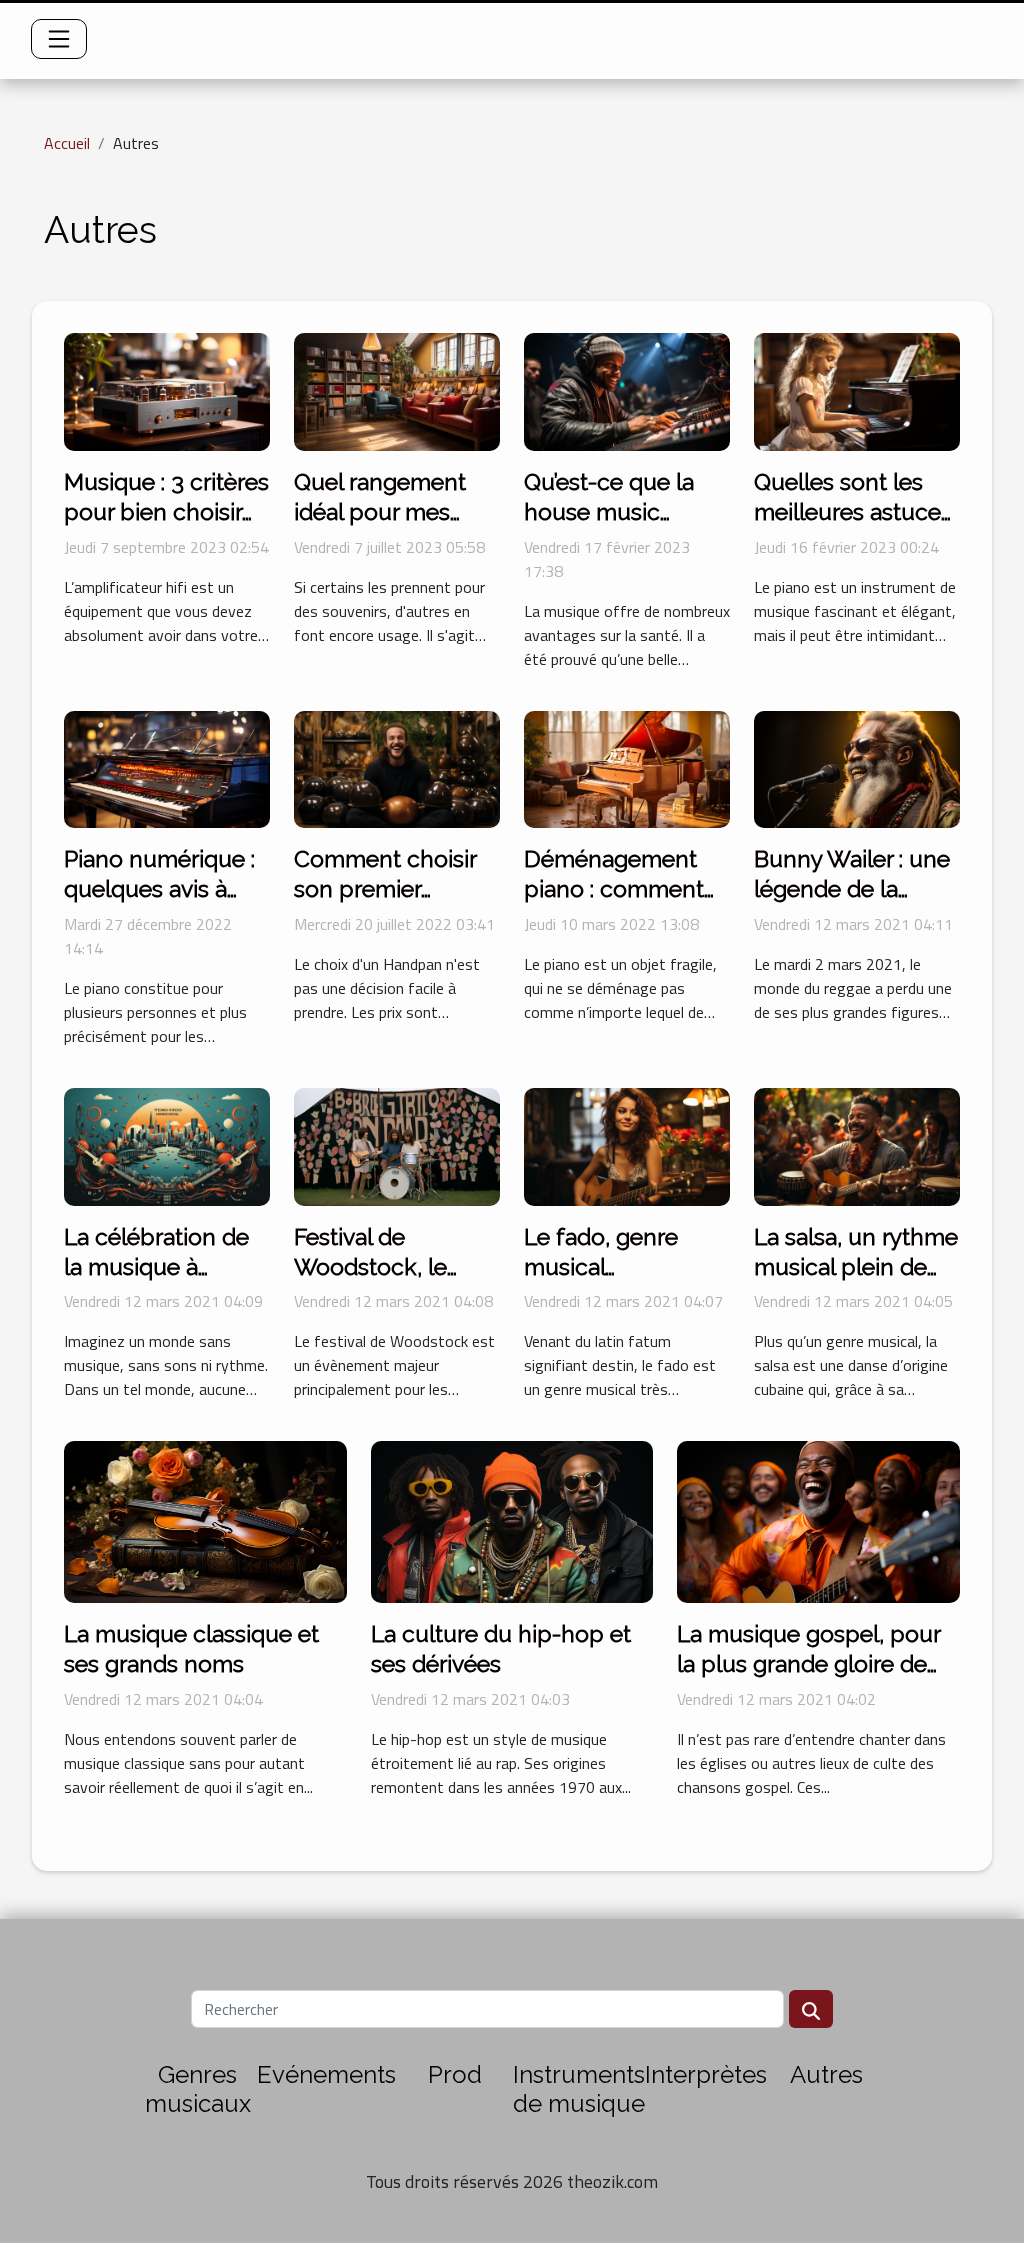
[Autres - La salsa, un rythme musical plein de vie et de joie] (857, 1145)
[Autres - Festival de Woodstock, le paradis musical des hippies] (397, 1145)
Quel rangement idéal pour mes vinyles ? (380, 511)
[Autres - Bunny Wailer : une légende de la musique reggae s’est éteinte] (857, 767)
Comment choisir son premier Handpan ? (385, 888)
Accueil (67, 143)
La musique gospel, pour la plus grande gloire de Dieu (808, 1663)
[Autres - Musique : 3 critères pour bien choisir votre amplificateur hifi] (167, 390)
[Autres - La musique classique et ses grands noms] (205, 1520)
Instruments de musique (579, 2089)
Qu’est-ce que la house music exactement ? (609, 511)
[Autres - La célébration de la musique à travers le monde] (167, 1145)
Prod (455, 2074)
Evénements (326, 2074)
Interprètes (706, 2074)
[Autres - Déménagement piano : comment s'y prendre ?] (627, 767)
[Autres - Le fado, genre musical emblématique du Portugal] (627, 1145)
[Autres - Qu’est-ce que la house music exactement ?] (627, 390)
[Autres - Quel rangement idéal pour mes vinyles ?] (397, 390)
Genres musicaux (198, 2089)
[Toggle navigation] (59, 39)
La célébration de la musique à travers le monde (156, 1266)
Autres (826, 2074)
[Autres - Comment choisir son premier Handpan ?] (397, 767)
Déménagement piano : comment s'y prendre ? (614, 888)
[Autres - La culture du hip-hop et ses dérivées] (512, 1520)
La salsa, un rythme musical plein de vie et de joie (856, 1266)
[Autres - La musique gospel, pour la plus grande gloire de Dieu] (818, 1520)
